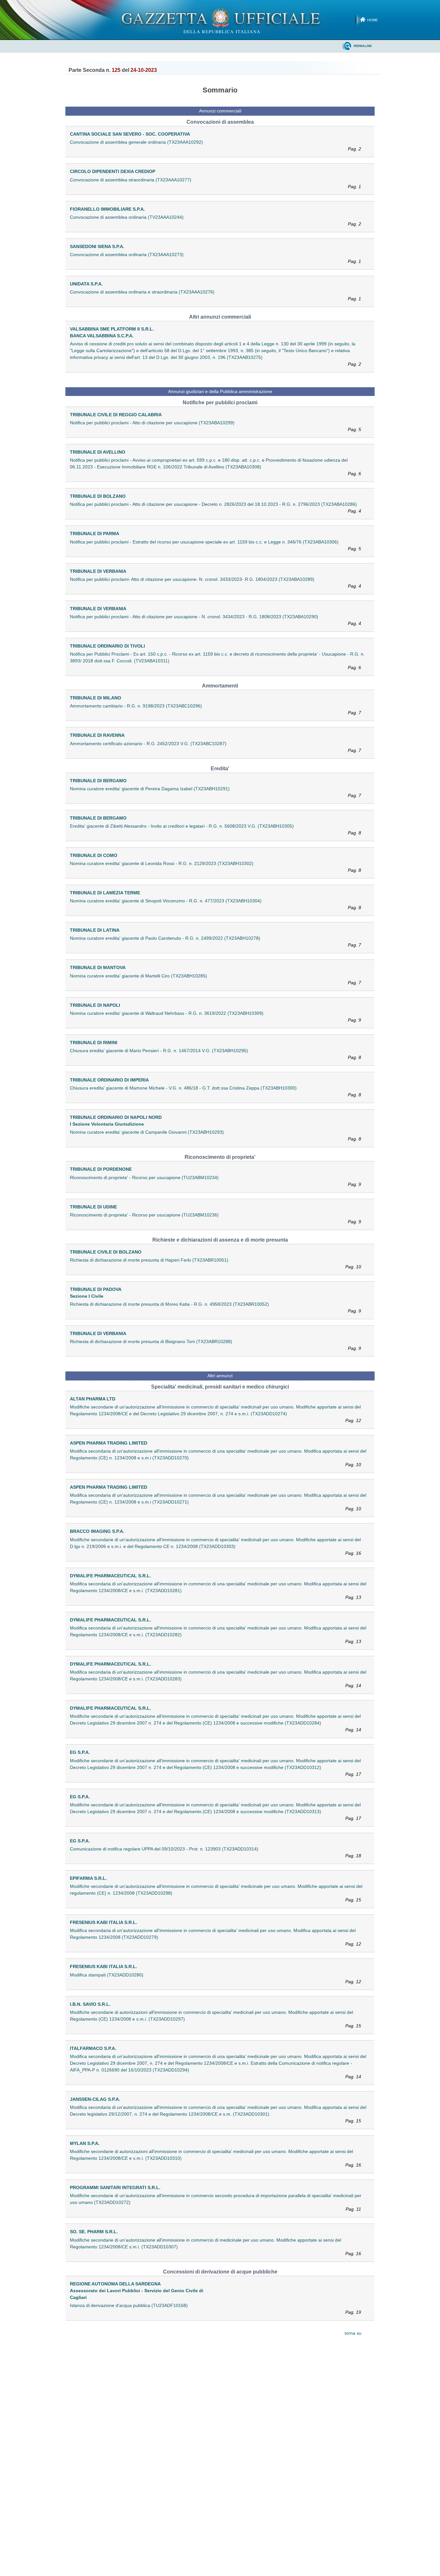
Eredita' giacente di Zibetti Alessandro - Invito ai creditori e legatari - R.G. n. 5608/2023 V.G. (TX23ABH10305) (215, 829)
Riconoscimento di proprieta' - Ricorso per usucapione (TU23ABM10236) (215, 1218)
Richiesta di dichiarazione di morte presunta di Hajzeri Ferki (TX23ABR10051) (215, 1263)
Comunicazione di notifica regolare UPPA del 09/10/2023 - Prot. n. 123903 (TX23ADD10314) (215, 1852)
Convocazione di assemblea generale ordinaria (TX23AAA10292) (215, 145)
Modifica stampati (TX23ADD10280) (215, 1978)
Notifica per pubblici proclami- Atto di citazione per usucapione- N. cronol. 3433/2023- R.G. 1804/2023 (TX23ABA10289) (215, 583)
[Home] (220, 20)
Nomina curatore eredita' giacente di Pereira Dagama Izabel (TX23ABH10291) (215, 792)
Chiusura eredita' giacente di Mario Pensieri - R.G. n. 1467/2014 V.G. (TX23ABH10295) (215, 1054)
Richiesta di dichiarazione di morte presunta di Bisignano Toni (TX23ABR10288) (215, 1345)
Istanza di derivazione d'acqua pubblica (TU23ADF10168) (215, 2309)
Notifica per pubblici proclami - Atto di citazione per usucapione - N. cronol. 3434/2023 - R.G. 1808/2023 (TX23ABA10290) (215, 620)
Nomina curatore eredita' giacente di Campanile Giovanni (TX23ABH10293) (215, 1135)
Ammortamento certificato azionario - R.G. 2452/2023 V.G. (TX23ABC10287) (215, 747)
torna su (353, 2333)
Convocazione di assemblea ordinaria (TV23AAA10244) (215, 221)
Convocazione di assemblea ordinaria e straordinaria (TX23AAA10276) (215, 295)
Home (373, 20)
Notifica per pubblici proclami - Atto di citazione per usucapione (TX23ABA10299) (215, 426)
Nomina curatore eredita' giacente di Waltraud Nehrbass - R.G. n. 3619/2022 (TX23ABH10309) (215, 1017)
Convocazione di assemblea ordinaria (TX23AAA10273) (215, 258)
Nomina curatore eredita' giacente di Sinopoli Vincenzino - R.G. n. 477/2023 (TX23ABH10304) (215, 904)
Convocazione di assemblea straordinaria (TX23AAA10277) (215, 183)
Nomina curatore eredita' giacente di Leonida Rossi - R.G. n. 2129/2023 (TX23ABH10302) (215, 867)
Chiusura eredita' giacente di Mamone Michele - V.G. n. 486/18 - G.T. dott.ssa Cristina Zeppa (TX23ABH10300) (215, 1091)
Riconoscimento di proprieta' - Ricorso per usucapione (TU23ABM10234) (215, 1181)
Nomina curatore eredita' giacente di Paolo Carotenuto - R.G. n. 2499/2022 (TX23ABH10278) (215, 942)
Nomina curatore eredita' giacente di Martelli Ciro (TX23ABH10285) (215, 979)
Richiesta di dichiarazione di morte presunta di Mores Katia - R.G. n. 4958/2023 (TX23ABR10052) (215, 1307)
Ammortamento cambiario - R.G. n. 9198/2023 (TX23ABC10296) (215, 709)
